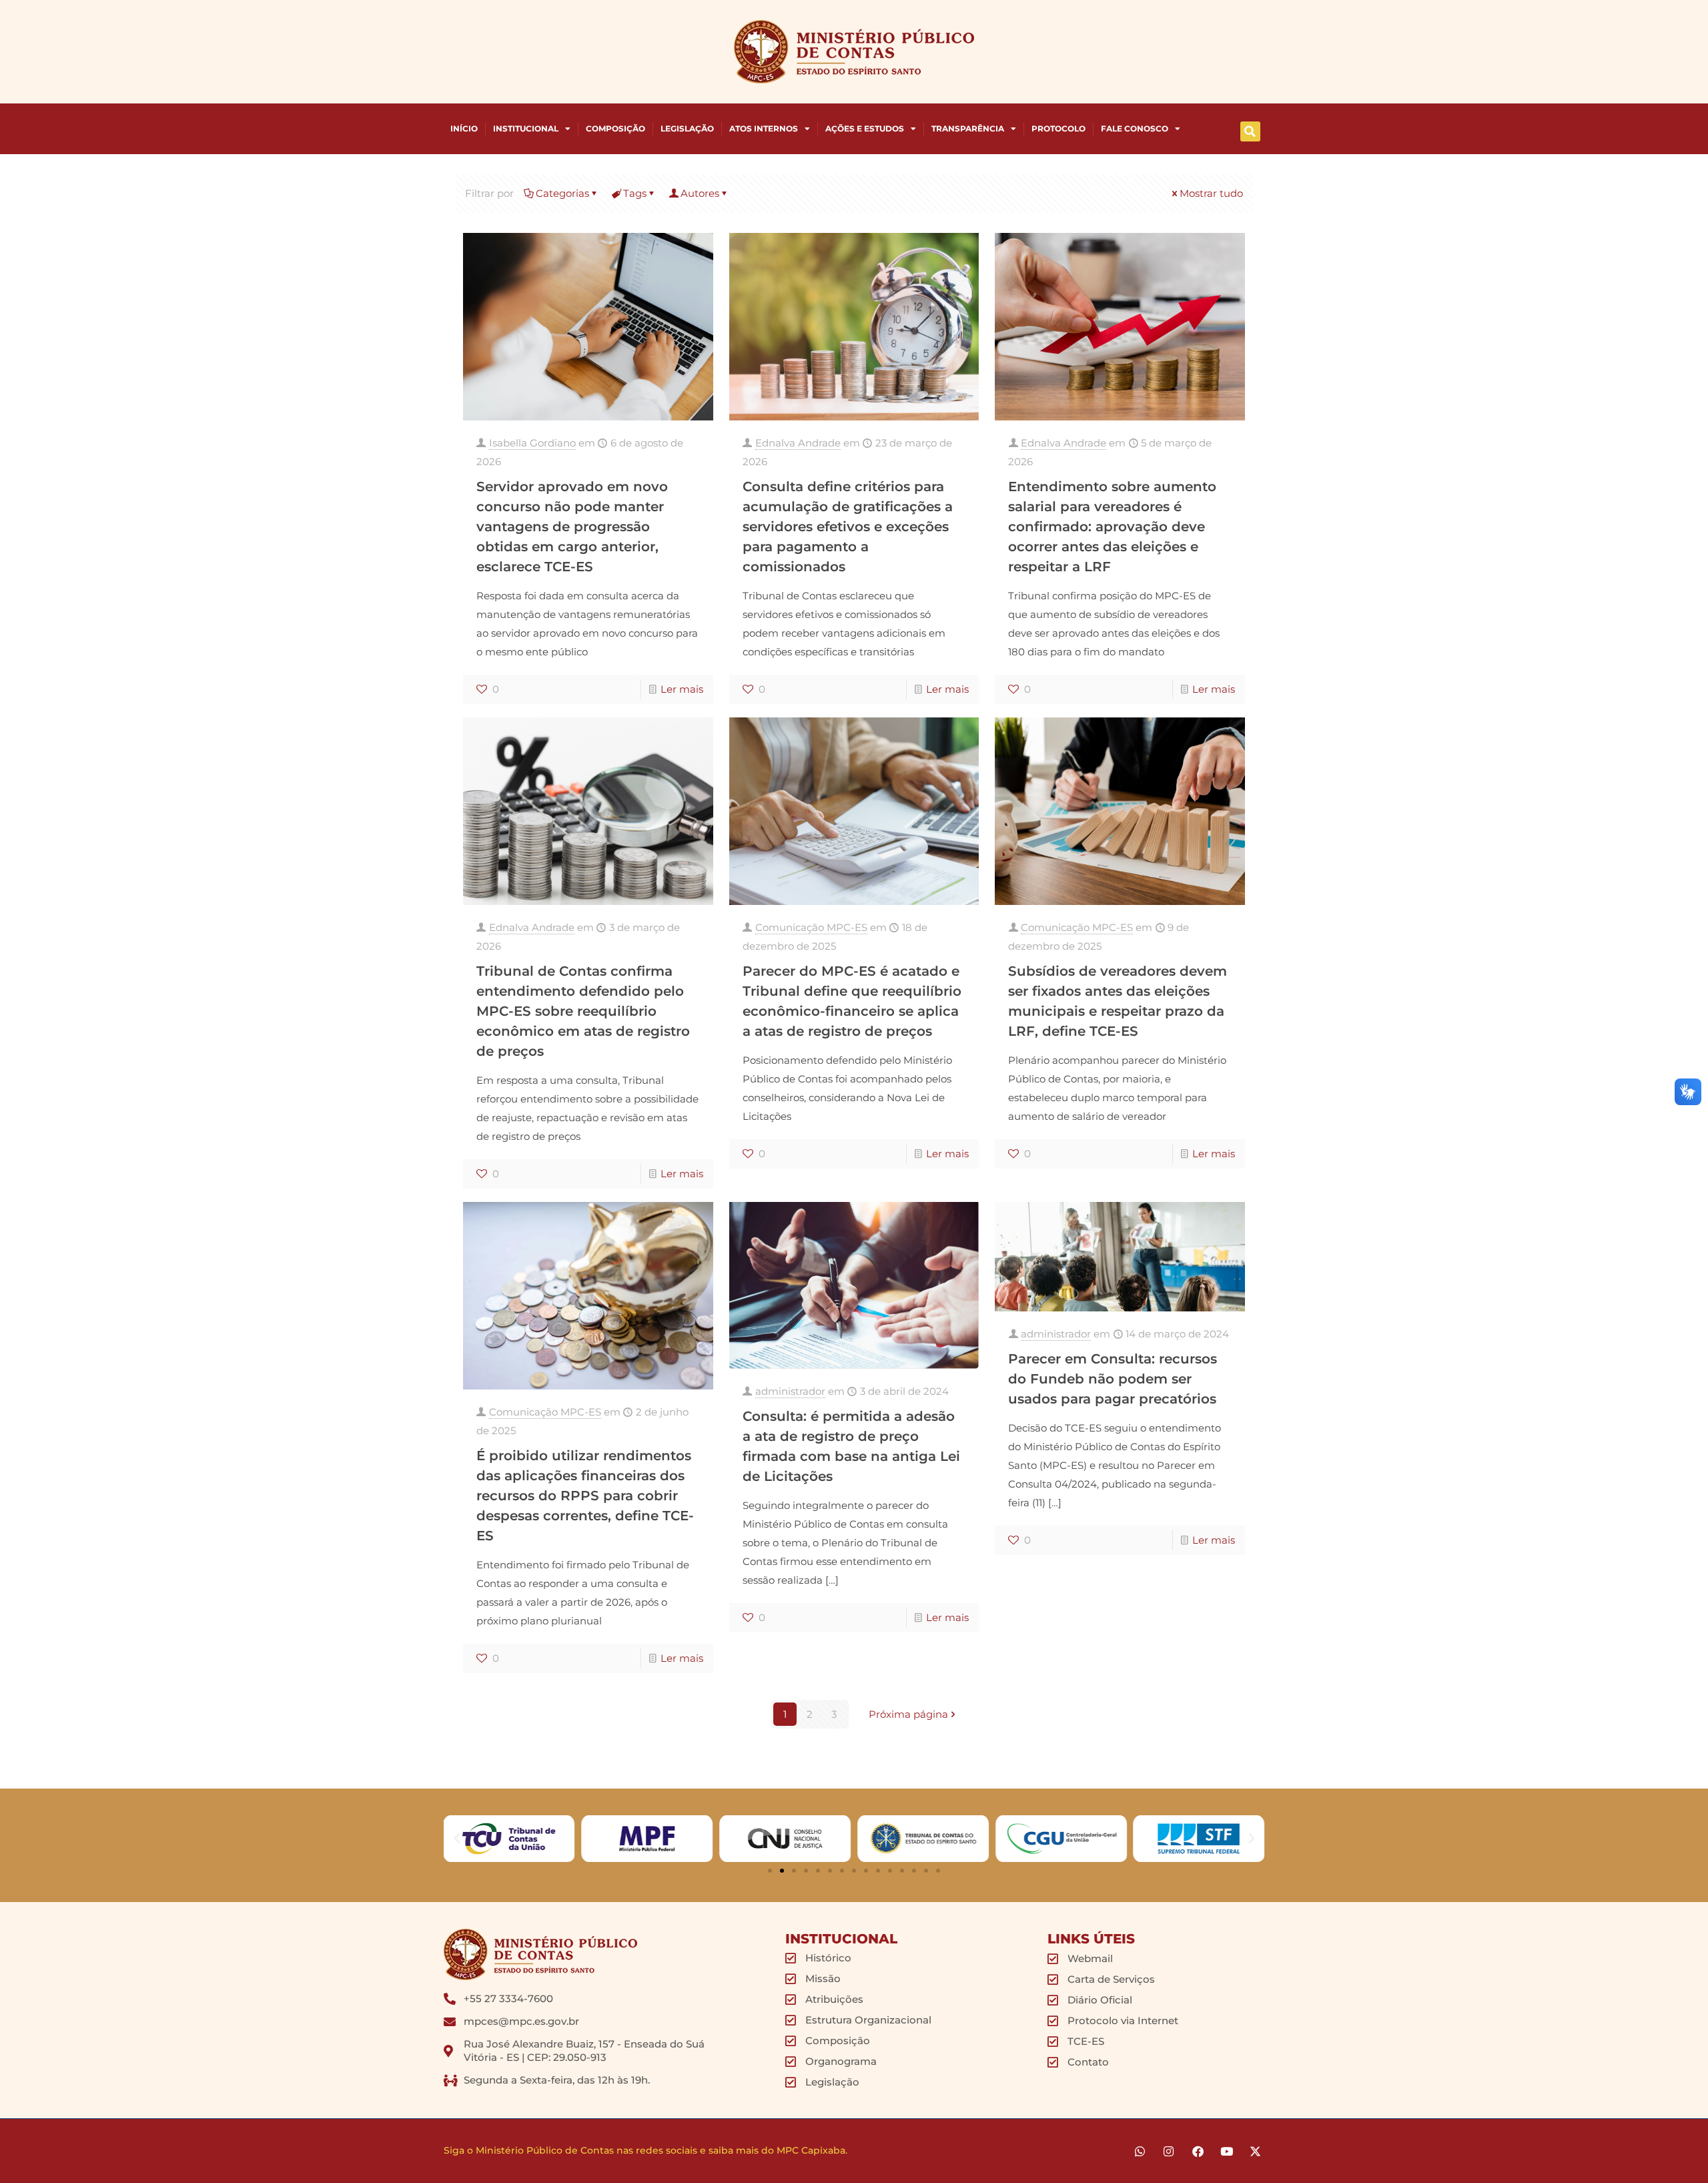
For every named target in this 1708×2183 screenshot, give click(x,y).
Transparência (968, 128)
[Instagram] (1169, 2151)
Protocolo (1058, 128)
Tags (635, 193)
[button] (1250, 131)
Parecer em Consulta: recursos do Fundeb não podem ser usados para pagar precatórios (1113, 1379)
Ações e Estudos (865, 128)
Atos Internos (764, 128)
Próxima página (908, 1714)
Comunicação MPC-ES (811, 927)
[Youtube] (1227, 2151)
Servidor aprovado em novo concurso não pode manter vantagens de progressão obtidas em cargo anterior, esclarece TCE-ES (572, 527)
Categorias (562, 193)
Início (464, 128)
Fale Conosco (1135, 128)
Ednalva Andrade (798, 443)
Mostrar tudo (1211, 193)
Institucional (526, 128)
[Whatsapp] (1140, 2151)
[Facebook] (1197, 2151)
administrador (790, 1391)
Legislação (687, 128)
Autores (700, 193)
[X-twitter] (1255, 2151)
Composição (615, 128)
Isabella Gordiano (532, 443)
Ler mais (682, 689)
